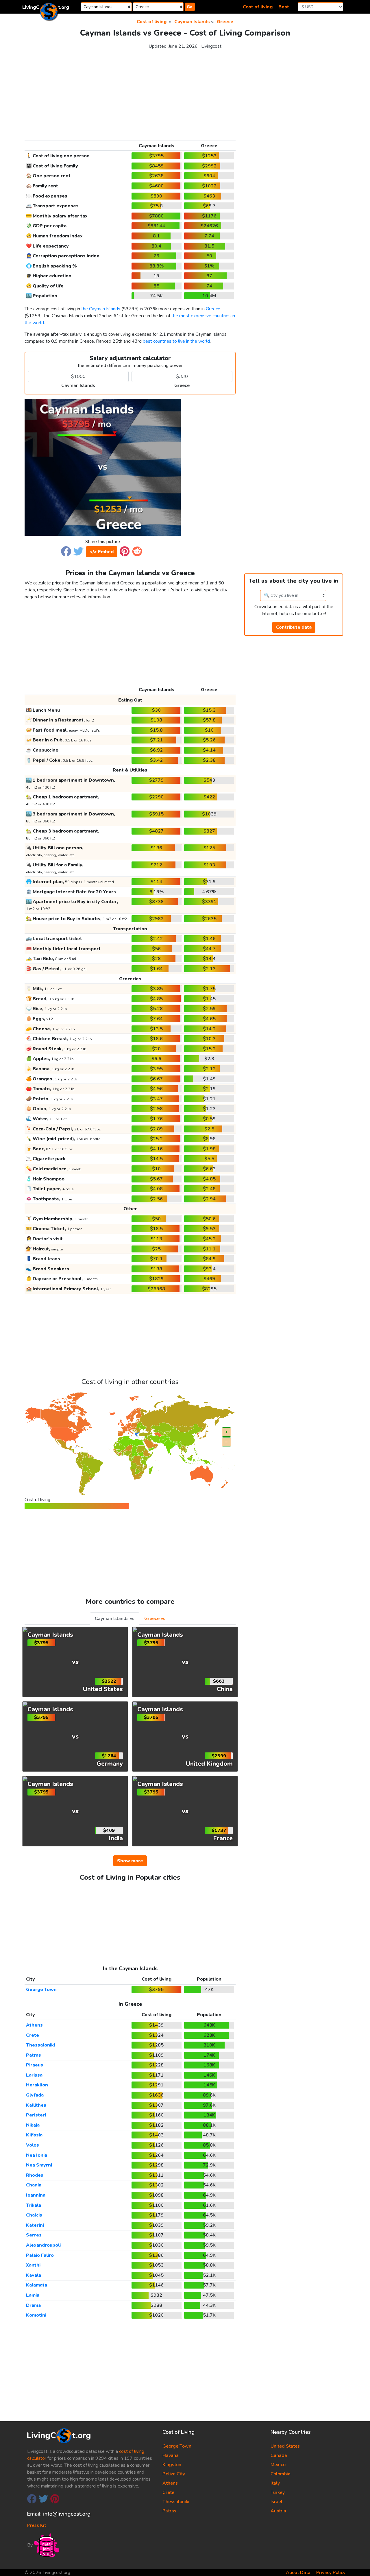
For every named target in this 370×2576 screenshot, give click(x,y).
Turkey (278, 2492)
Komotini (36, 2315)
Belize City (174, 2474)
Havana (171, 2455)
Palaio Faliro (40, 2255)
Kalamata (37, 2285)
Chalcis (34, 2215)
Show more (130, 1861)
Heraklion (37, 2085)
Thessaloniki (40, 2045)
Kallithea (36, 2105)
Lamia (33, 2295)
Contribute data (294, 627)
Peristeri (36, 2115)
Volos (33, 2145)
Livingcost (211, 46)
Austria (278, 2511)
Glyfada (35, 2095)
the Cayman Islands (101, 309)
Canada (279, 2455)
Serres (34, 2235)
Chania (34, 2185)
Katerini (35, 2225)
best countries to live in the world (176, 341)
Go (190, 7)
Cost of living (258, 7)
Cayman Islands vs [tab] (115, 1619)
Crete (33, 2035)
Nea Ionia (37, 2155)
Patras (34, 2055)
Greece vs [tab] (155, 1619)
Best (284, 7)
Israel (276, 2502)
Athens (34, 2025)
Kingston (172, 2465)
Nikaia (33, 2125)
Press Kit (37, 2525)
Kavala (34, 2275)
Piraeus (35, 2065)
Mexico (278, 2465)
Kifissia (34, 2135)
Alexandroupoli (43, 2245)
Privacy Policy (331, 2573)
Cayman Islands (192, 22)
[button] (66, 551)
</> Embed (102, 552)
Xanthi (33, 2265)
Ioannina (36, 2195)
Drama (33, 2305)
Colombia (281, 2474)
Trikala (34, 2205)
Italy (275, 2483)
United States (285, 2446)
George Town (41, 1990)
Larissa (34, 2075)
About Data (298, 2573)
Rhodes (35, 2175)
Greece (225, 22)
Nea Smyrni (39, 2165)
